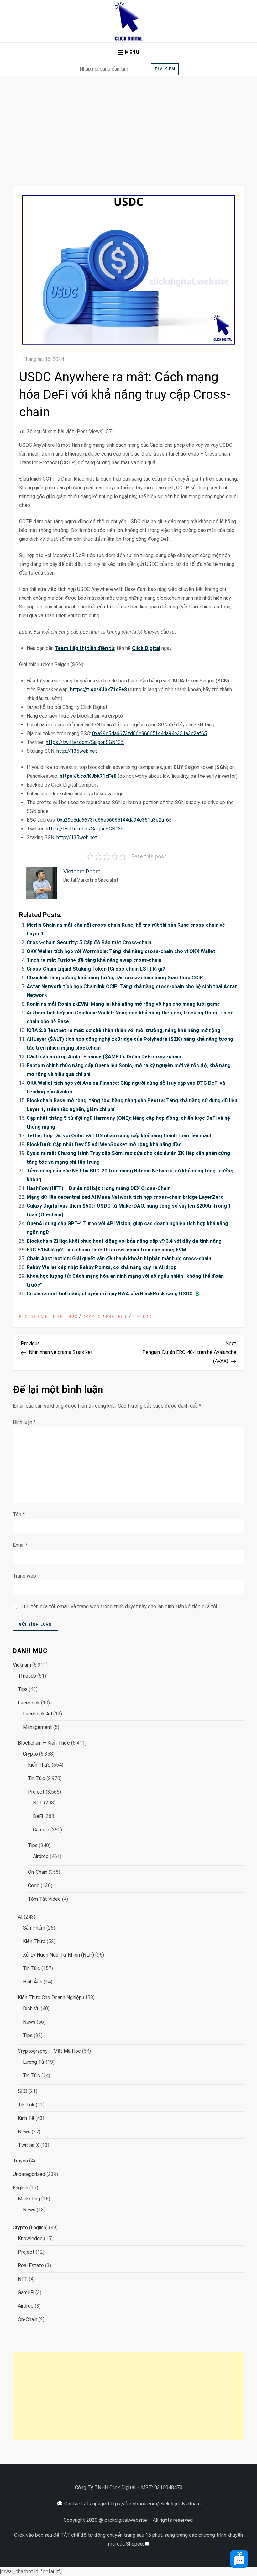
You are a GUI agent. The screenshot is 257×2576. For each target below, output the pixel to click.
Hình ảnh (33, 1982)
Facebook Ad (37, 1714)
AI (20, 1917)
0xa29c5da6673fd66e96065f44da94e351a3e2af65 (149, 733)
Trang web (24, 1576)
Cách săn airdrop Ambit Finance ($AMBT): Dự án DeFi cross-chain (104, 1057)
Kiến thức (39, 1765)
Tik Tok (26, 2105)
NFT (38, 1803)
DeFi (38, 1816)
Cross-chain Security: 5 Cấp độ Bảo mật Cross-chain (89, 943)
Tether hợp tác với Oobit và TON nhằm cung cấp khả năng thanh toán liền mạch (120, 1136)
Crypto (92, 1317)
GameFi (41, 1830)
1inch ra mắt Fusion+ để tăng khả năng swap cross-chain (94, 960)
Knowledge (30, 2239)
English (21, 2188)
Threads (27, 1676)
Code (34, 1886)
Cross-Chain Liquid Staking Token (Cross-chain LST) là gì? (96, 969)
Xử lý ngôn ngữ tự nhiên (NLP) (58, 1955)
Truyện (20, 2161)
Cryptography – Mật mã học (49, 2051)
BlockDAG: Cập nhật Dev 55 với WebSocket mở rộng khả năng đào (104, 1144)
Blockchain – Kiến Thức (44, 1743)
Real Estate (31, 2265)
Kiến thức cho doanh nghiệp (50, 1997)
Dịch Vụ (31, 2008)
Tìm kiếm (165, 69)
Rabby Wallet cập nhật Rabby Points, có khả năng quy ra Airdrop (102, 1267)
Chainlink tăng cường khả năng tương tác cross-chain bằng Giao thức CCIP (115, 978)
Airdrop (41, 1856)
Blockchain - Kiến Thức (48, 1317)
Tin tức (142, 1317)
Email (20, 1545)
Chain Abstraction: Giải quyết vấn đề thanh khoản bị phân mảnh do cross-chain (119, 1259)
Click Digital (146, 648)
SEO (23, 2091)
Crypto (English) (30, 2228)
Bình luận (24, 1422)
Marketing (29, 2199)
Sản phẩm (34, 1928)
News (29, 2022)
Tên (19, 1514)
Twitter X (29, 2145)
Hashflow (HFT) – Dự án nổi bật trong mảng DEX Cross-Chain (99, 1188)
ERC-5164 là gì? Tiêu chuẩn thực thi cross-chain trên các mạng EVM (106, 1250)
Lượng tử (34, 2062)
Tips (23, 1689)
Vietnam (22, 1665)
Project (117, 1317)
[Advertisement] (128, 123)
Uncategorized (29, 2174)
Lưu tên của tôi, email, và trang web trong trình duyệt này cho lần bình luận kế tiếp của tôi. (120, 1607)
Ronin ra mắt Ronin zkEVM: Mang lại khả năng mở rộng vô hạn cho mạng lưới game (123, 1004)
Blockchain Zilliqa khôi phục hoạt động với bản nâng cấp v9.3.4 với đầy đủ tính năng (124, 1241)
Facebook (29, 1703)
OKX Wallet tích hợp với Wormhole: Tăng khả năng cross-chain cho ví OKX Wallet (121, 951)
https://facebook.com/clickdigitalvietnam (154, 2504)
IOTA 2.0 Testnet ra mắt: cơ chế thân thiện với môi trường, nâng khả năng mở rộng (123, 1030)
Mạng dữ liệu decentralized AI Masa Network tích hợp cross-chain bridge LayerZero (125, 1197)
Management (37, 1727)
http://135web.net (77, 751)
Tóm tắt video (44, 1899)
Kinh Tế (26, 2118)
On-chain (38, 1872)
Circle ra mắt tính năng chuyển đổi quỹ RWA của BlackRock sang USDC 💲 (113, 1294)
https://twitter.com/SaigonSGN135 (85, 742)
